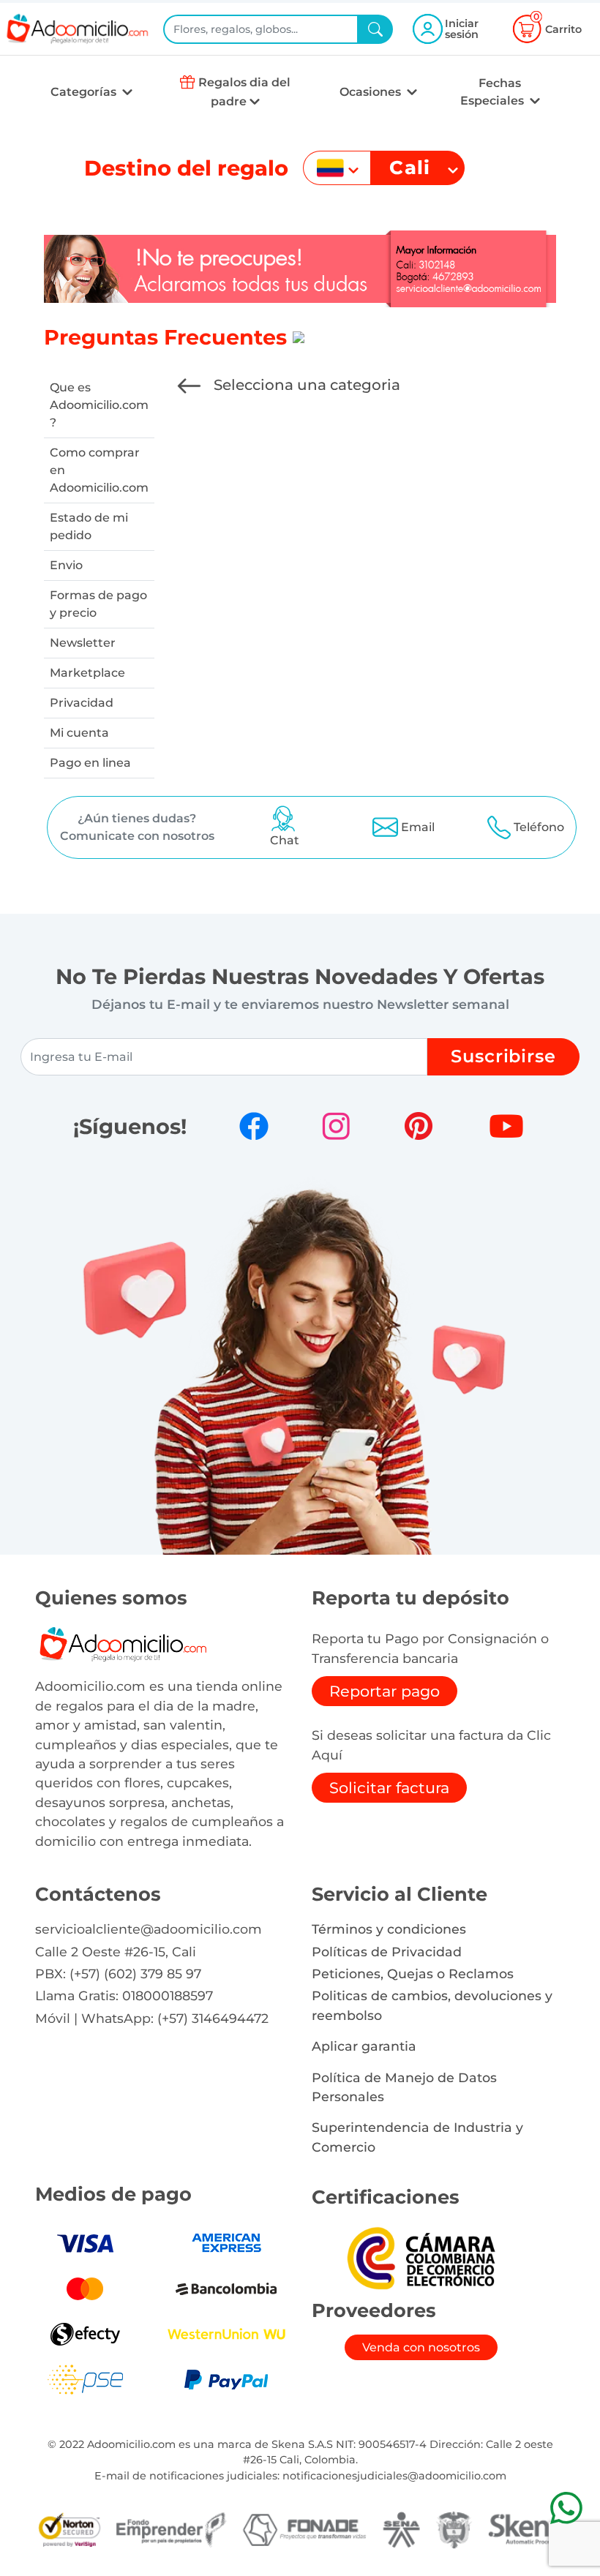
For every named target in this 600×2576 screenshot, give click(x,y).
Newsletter (83, 643)
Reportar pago (385, 1691)
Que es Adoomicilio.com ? (99, 405)
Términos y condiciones (389, 1929)
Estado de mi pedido (89, 526)
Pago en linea (90, 763)
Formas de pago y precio (98, 604)
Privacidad (82, 703)
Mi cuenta (79, 733)
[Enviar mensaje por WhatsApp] (566, 2508)
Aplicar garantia (364, 2046)
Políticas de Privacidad (387, 1952)
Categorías (85, 92)
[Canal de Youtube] (506, 1126)
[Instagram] (336, 1126)
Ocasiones (372, 92)
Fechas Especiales (494, 92)
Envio (66, 565)
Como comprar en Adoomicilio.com (99, 470)
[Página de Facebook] (254, 1126)
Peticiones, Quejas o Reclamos (413, 1974)
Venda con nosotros (421, 2347)
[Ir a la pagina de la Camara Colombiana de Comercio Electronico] (421, 2257)
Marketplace (87, 673)
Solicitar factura (389, 1788)
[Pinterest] (419, 1126)
